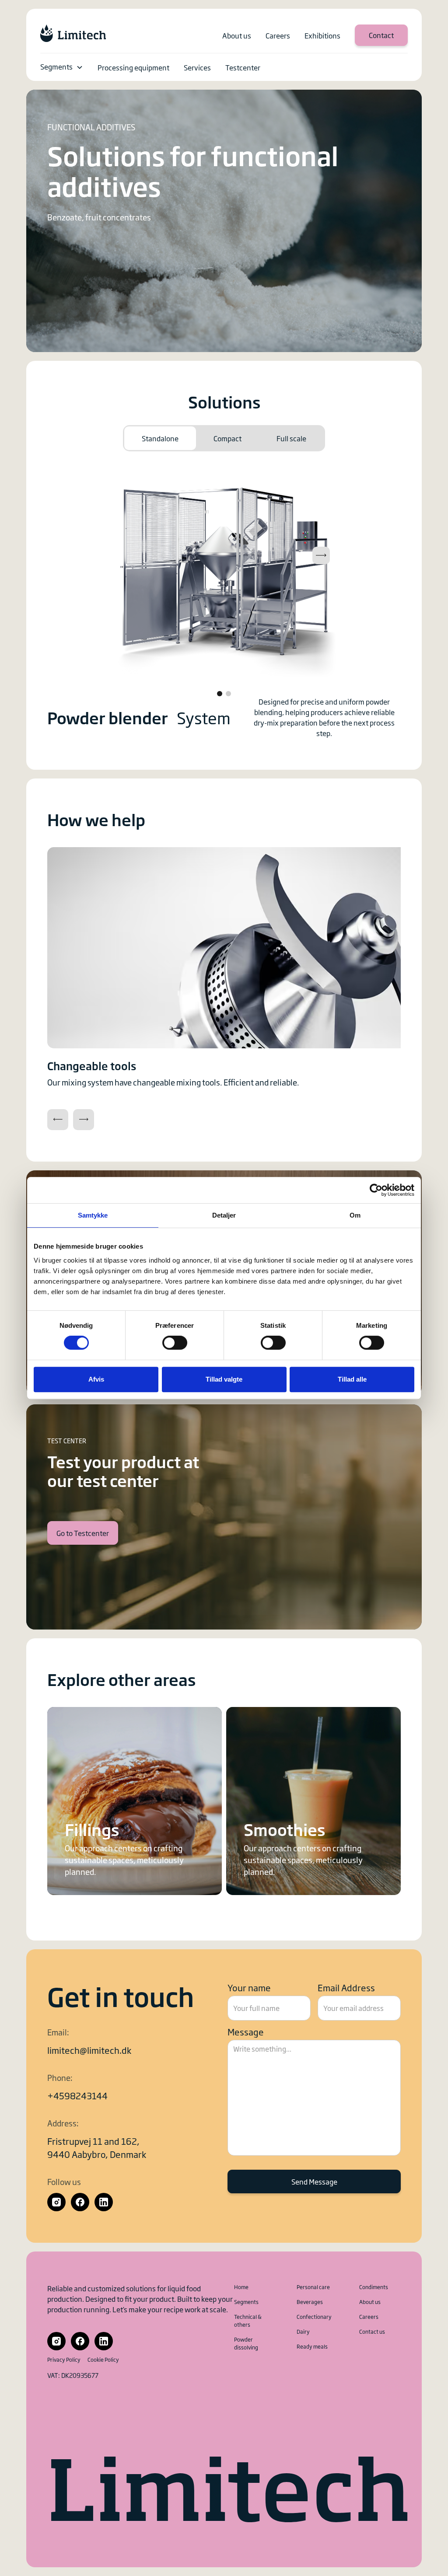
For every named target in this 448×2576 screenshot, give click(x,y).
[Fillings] (135, 1801)
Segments (56, 66)
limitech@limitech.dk (89, 2050)
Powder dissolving (246, 2343)
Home (241, 2287)
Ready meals (312, 2346)
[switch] (175, 1343)
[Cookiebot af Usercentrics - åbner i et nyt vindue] (376, 1190)
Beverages (310, 2302)
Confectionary (314, 2317)
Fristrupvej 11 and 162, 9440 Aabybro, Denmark (97, 2147)
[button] (62, 67)
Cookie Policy (103, 2360)
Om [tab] (355, 1215)
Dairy (303, 2332)
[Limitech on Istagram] (56, 2202)
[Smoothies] (313, 1801)
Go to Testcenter (83, 1533)
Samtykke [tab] (93, 1215)
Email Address (346, 1987)
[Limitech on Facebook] (80, 2202)
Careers (369, 2317)
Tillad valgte (224, 1379)
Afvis (96, 1379)
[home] (73, 33)
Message (246, 2031)
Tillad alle (352, 1379)
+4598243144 (77, 2095)
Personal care (313, 2287)
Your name (249, 1987)
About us (370, 2302)
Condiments (374, 2287)
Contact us (372, 2332)
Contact (381, 35)
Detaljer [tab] (224, 1215)
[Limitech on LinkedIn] (104, 2202)
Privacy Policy (64, 2360)
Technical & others (248, 2321)
